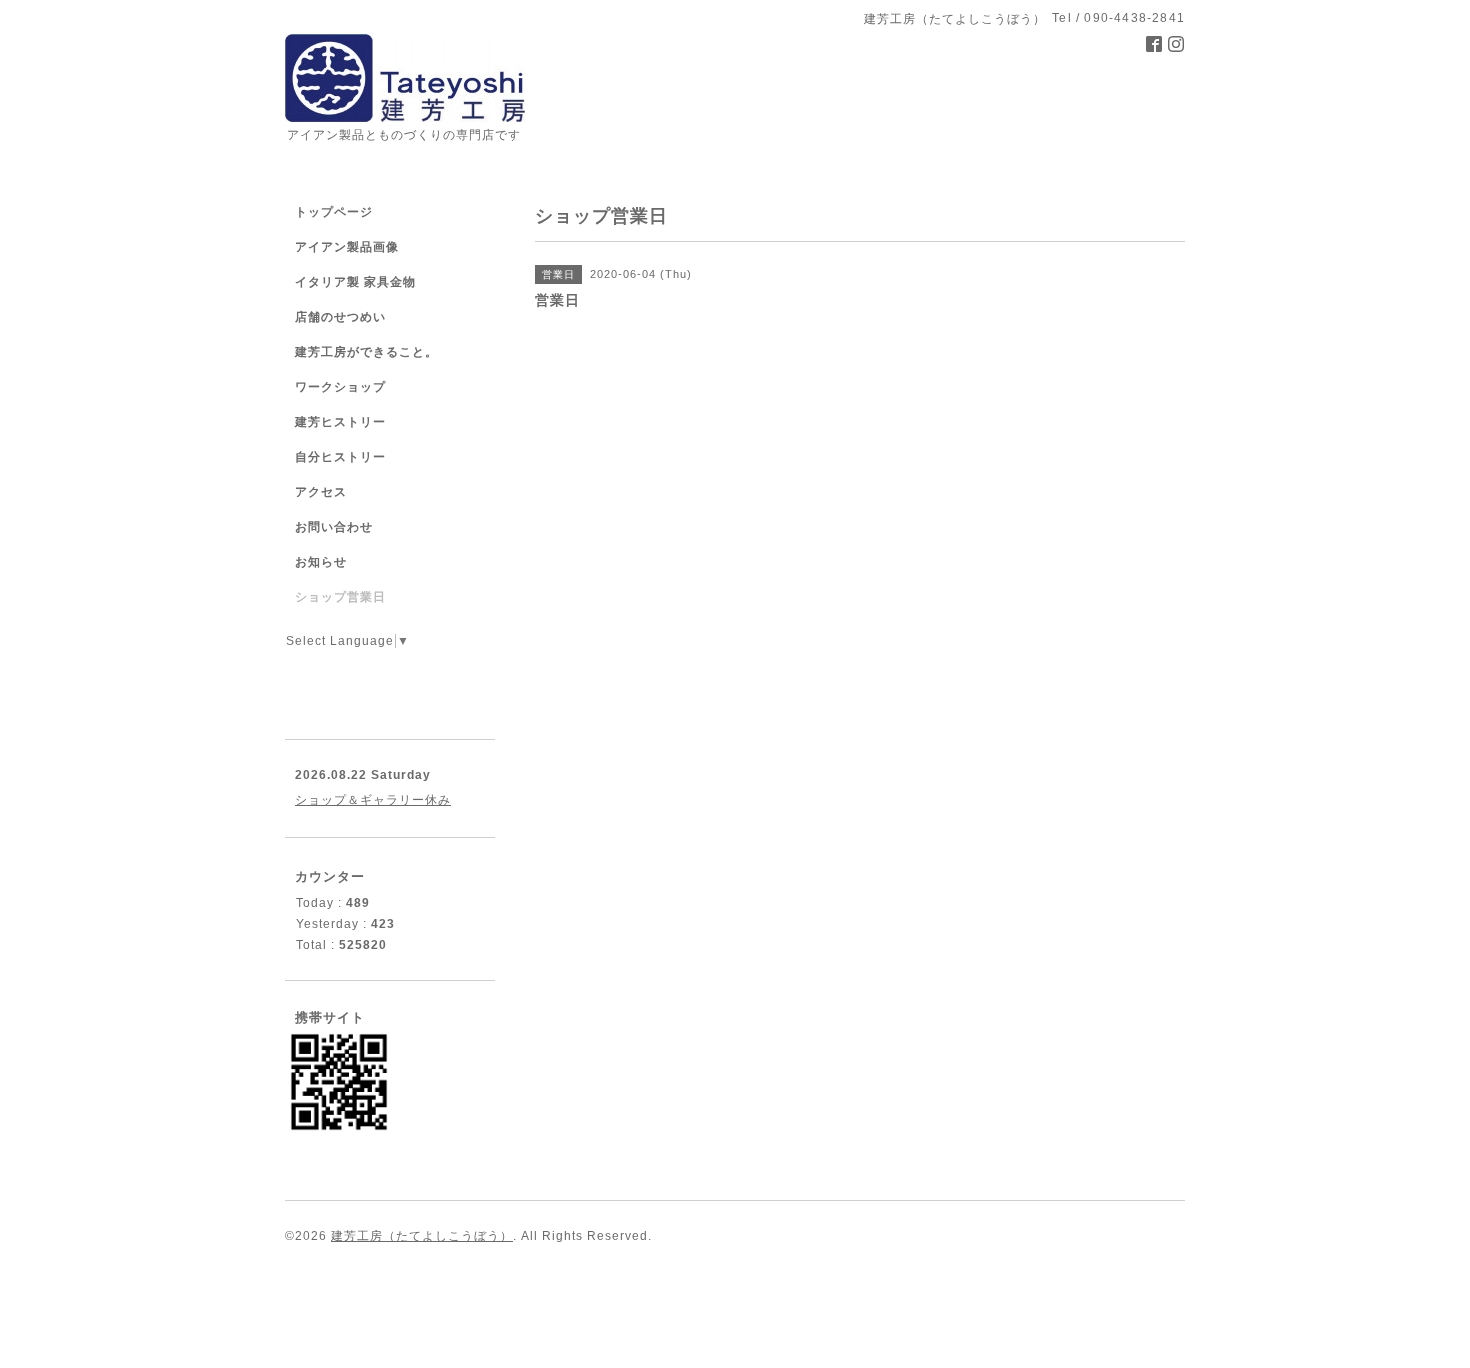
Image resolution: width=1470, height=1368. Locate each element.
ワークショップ (340, 387)
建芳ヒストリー (340, 422)
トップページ (334, 212)
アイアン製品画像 (347, 247)
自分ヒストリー (340, 457)
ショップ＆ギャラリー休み (373, 800)
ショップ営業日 (340, 597)
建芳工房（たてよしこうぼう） (422, 1236)
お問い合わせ (334, 527)
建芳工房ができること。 (366, 352)
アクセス (321, 492)
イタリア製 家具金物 (355, 282)
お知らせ (321, 562)
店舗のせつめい (340, 317)
